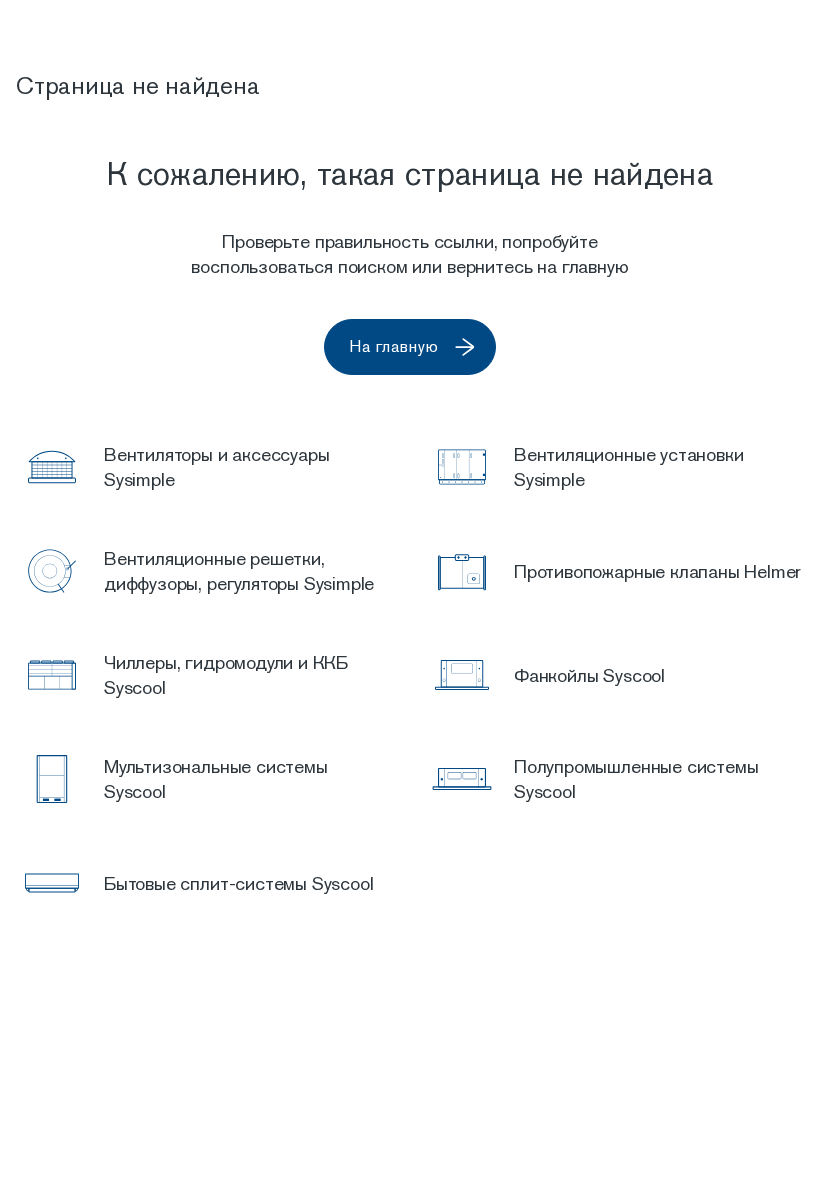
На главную (394, 346)
